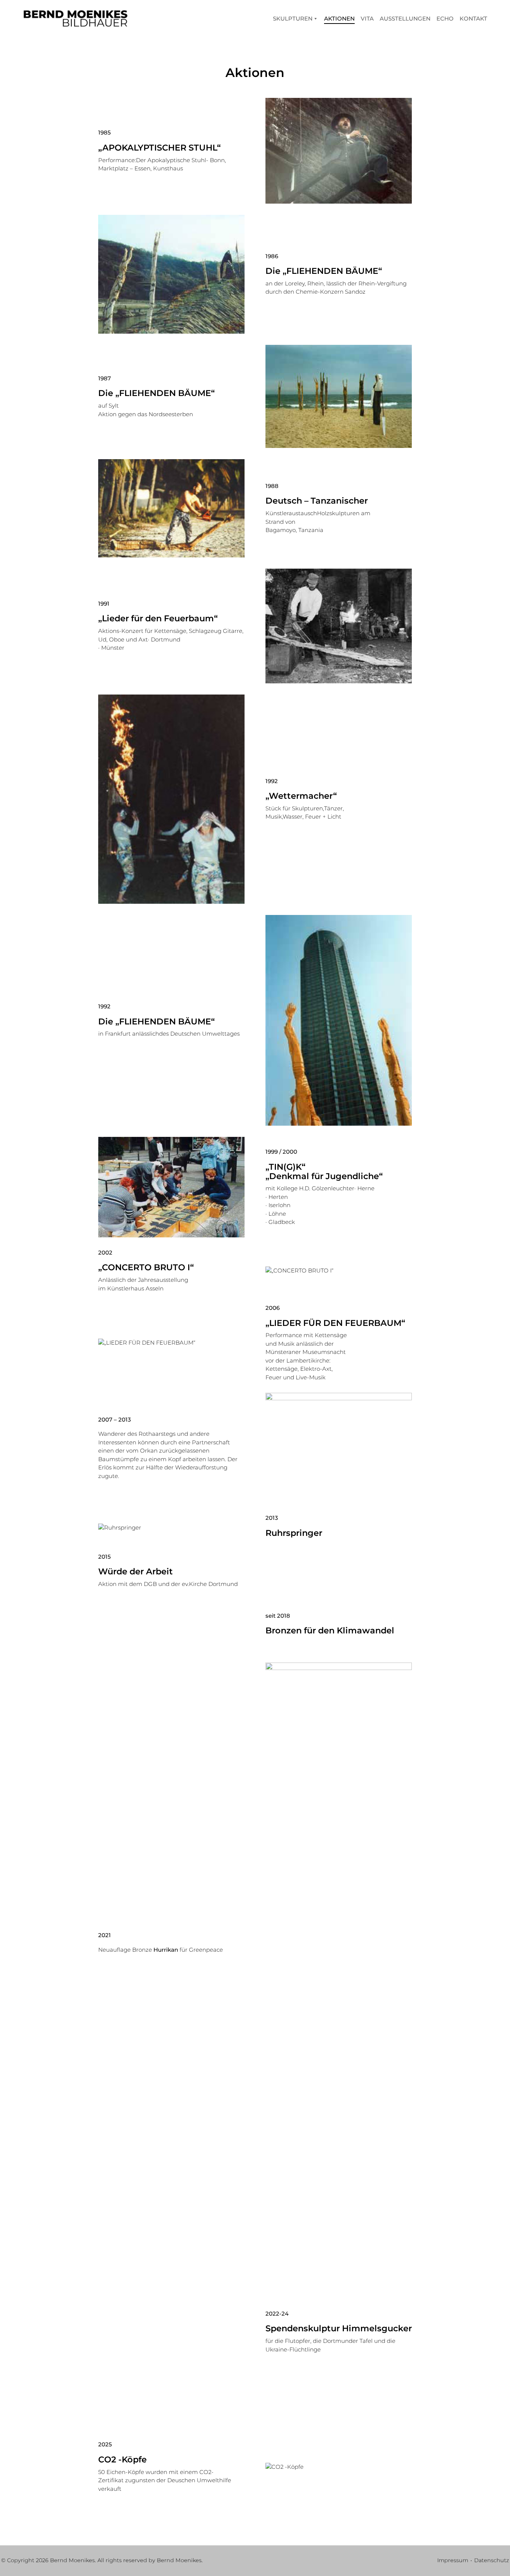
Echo (445, 18)
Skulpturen (293, 18)
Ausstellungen (405, 18)
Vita (367, 18)
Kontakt (473, 18)
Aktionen (339, 18)
